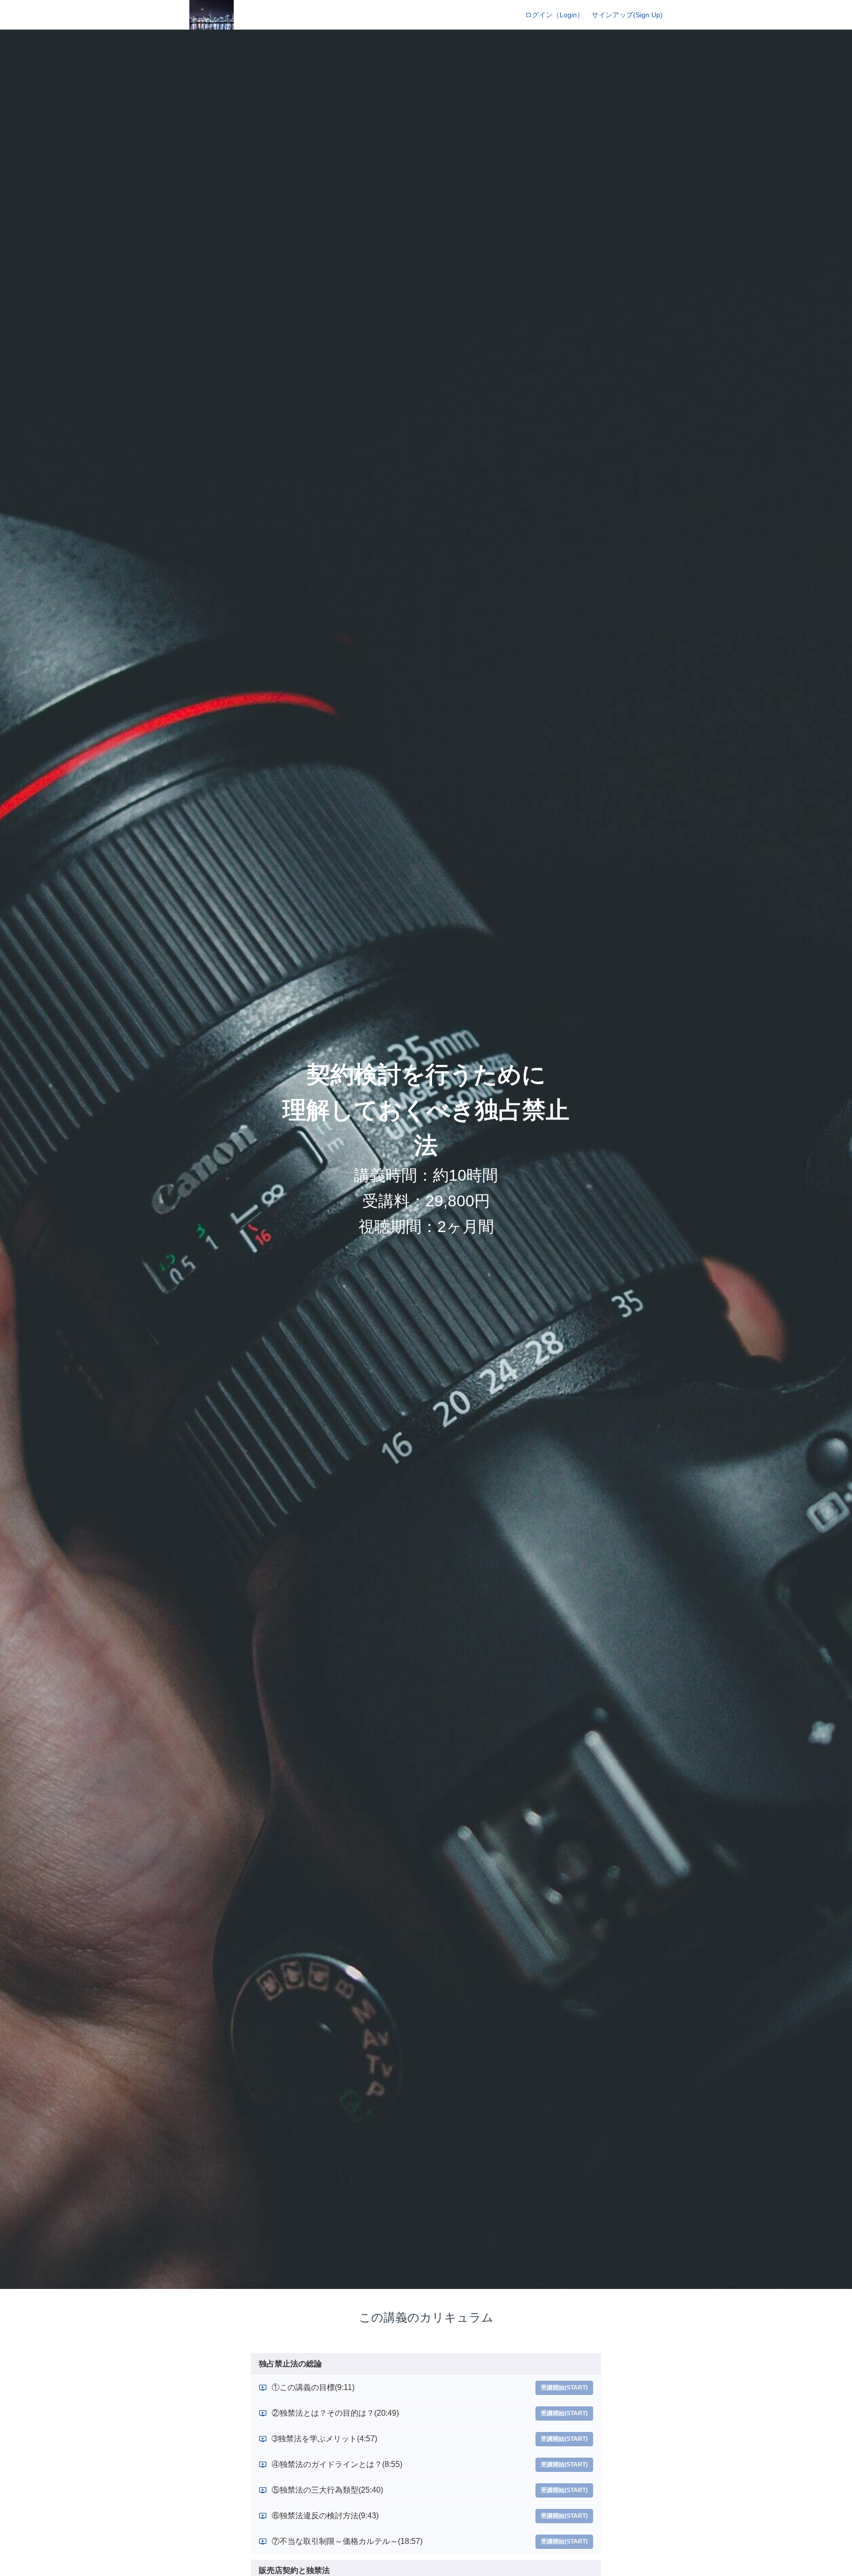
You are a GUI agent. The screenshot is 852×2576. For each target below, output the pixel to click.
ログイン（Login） (554, 15)
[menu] (590, 15)
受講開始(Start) (564, 2388)
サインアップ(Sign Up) (627, 15)
